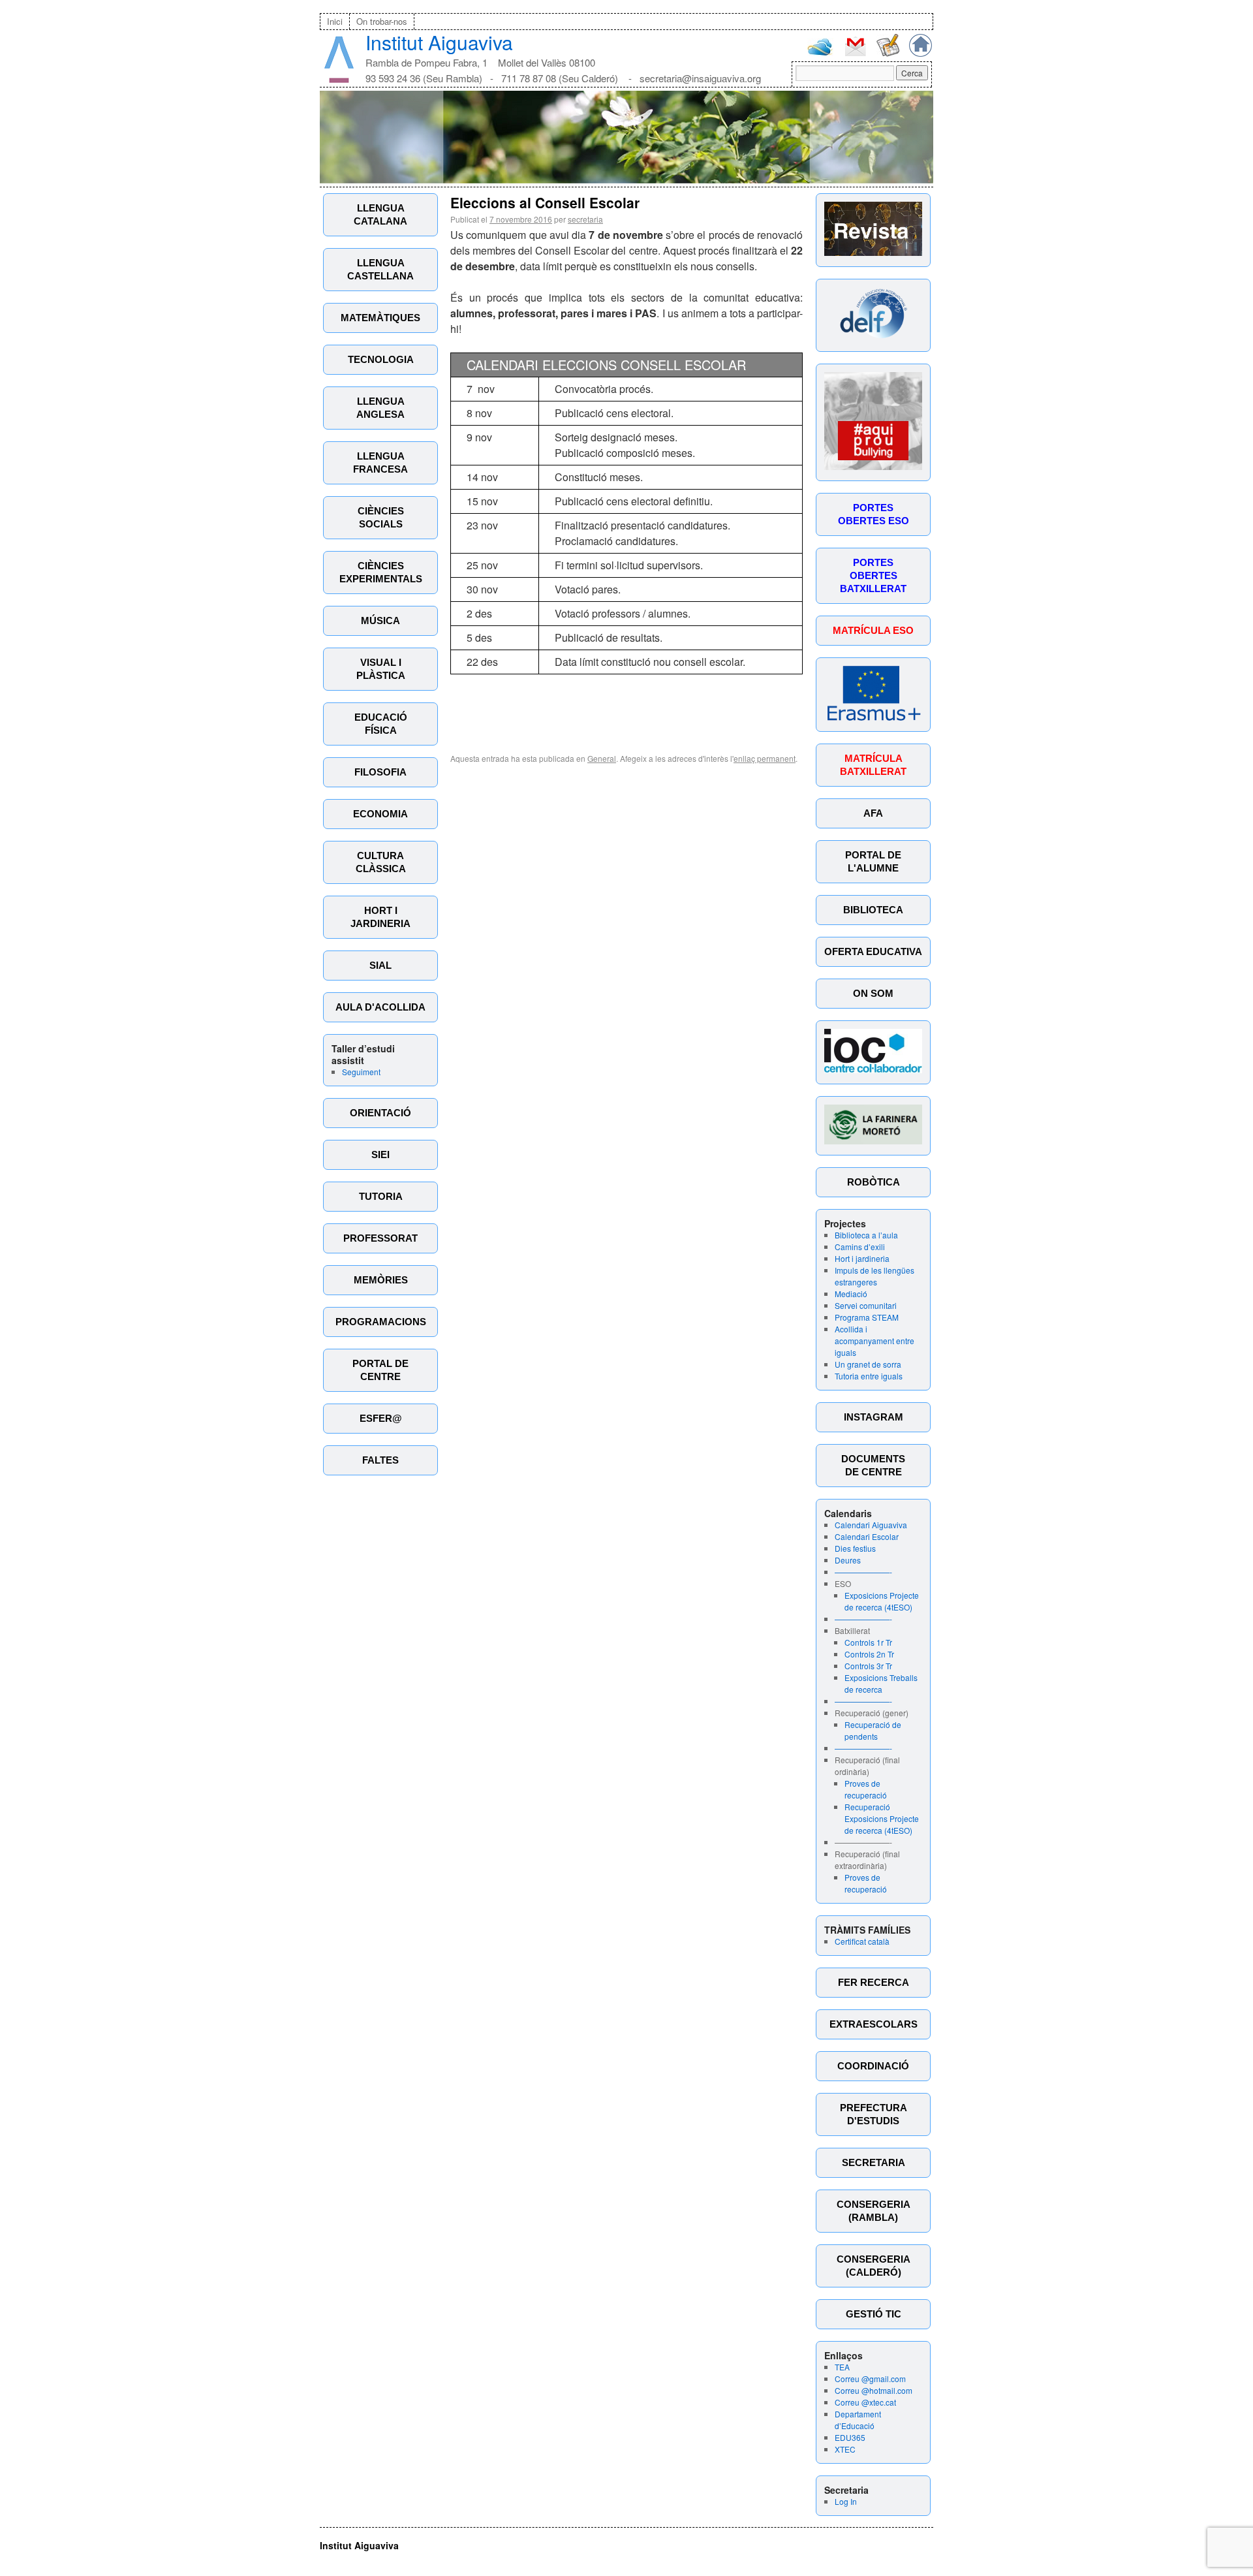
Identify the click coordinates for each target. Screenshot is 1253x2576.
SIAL (380, 965)
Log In (846, 2501)
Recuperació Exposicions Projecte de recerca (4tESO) (882, 1818)
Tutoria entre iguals (869, 1376)
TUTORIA (381, 1196)
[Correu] (855, 55)
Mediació (851, 1294)
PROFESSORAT (380, 1238)
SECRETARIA (874, 2162)
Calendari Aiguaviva (871, 1525)
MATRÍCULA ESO (873, 630)
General (602, 758)
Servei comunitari (866, 1305)
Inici (335, 21)
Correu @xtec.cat (865, 2402)
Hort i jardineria (862, 1258)
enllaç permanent (765, 758)
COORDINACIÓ (873, 2066)
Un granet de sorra (868, 1364)
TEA (842, 2367)
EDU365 (850, 2437)
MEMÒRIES (381, 1280)
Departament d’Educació (858, 2420)
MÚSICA (380, 620)
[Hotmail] (820, 53)
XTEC (845, 2449)
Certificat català (862, 1941)
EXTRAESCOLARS (874, 2024)
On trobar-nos (382, 21)
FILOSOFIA (380, 772)
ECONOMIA (380, 814)
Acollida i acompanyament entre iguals (874, 1341)
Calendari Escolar (867, 1536)
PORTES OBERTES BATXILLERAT (873, 575)
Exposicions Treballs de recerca (881, 1683)
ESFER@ (381, 1418)
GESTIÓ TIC (874, 2314)
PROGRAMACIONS (381, 1322)
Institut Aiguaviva (439, 42)
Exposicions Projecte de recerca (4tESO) (882, 1601)
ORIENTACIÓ (380, 1113)
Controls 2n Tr (869, 1654)
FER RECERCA (874, 1982)
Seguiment (361, 1072)
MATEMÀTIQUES (380, 318)
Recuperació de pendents (873, 1730)
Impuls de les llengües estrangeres (874, 1276)
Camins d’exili (860, 1247)
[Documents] (888, 53)
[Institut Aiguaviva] (339, 80)
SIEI (380, 1154)
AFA (873, 813)
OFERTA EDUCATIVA (873, 951)
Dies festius (855, 1548)
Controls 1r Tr (868, 1642)
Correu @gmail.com (870, 2379)
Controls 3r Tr (868, 1666)
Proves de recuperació (866, 1789)
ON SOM (873, 993)
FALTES (380, 1460)
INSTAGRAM (874, 1417)
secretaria (585, 219)
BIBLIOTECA (873, 910)
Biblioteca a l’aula (866, 1235)
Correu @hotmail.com (874, 2390)
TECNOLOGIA (381, 359)
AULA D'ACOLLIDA (380, 1007)
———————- (863, 1572)
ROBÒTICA (874, 1182)
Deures (848, 1560)
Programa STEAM (867, 1317)
